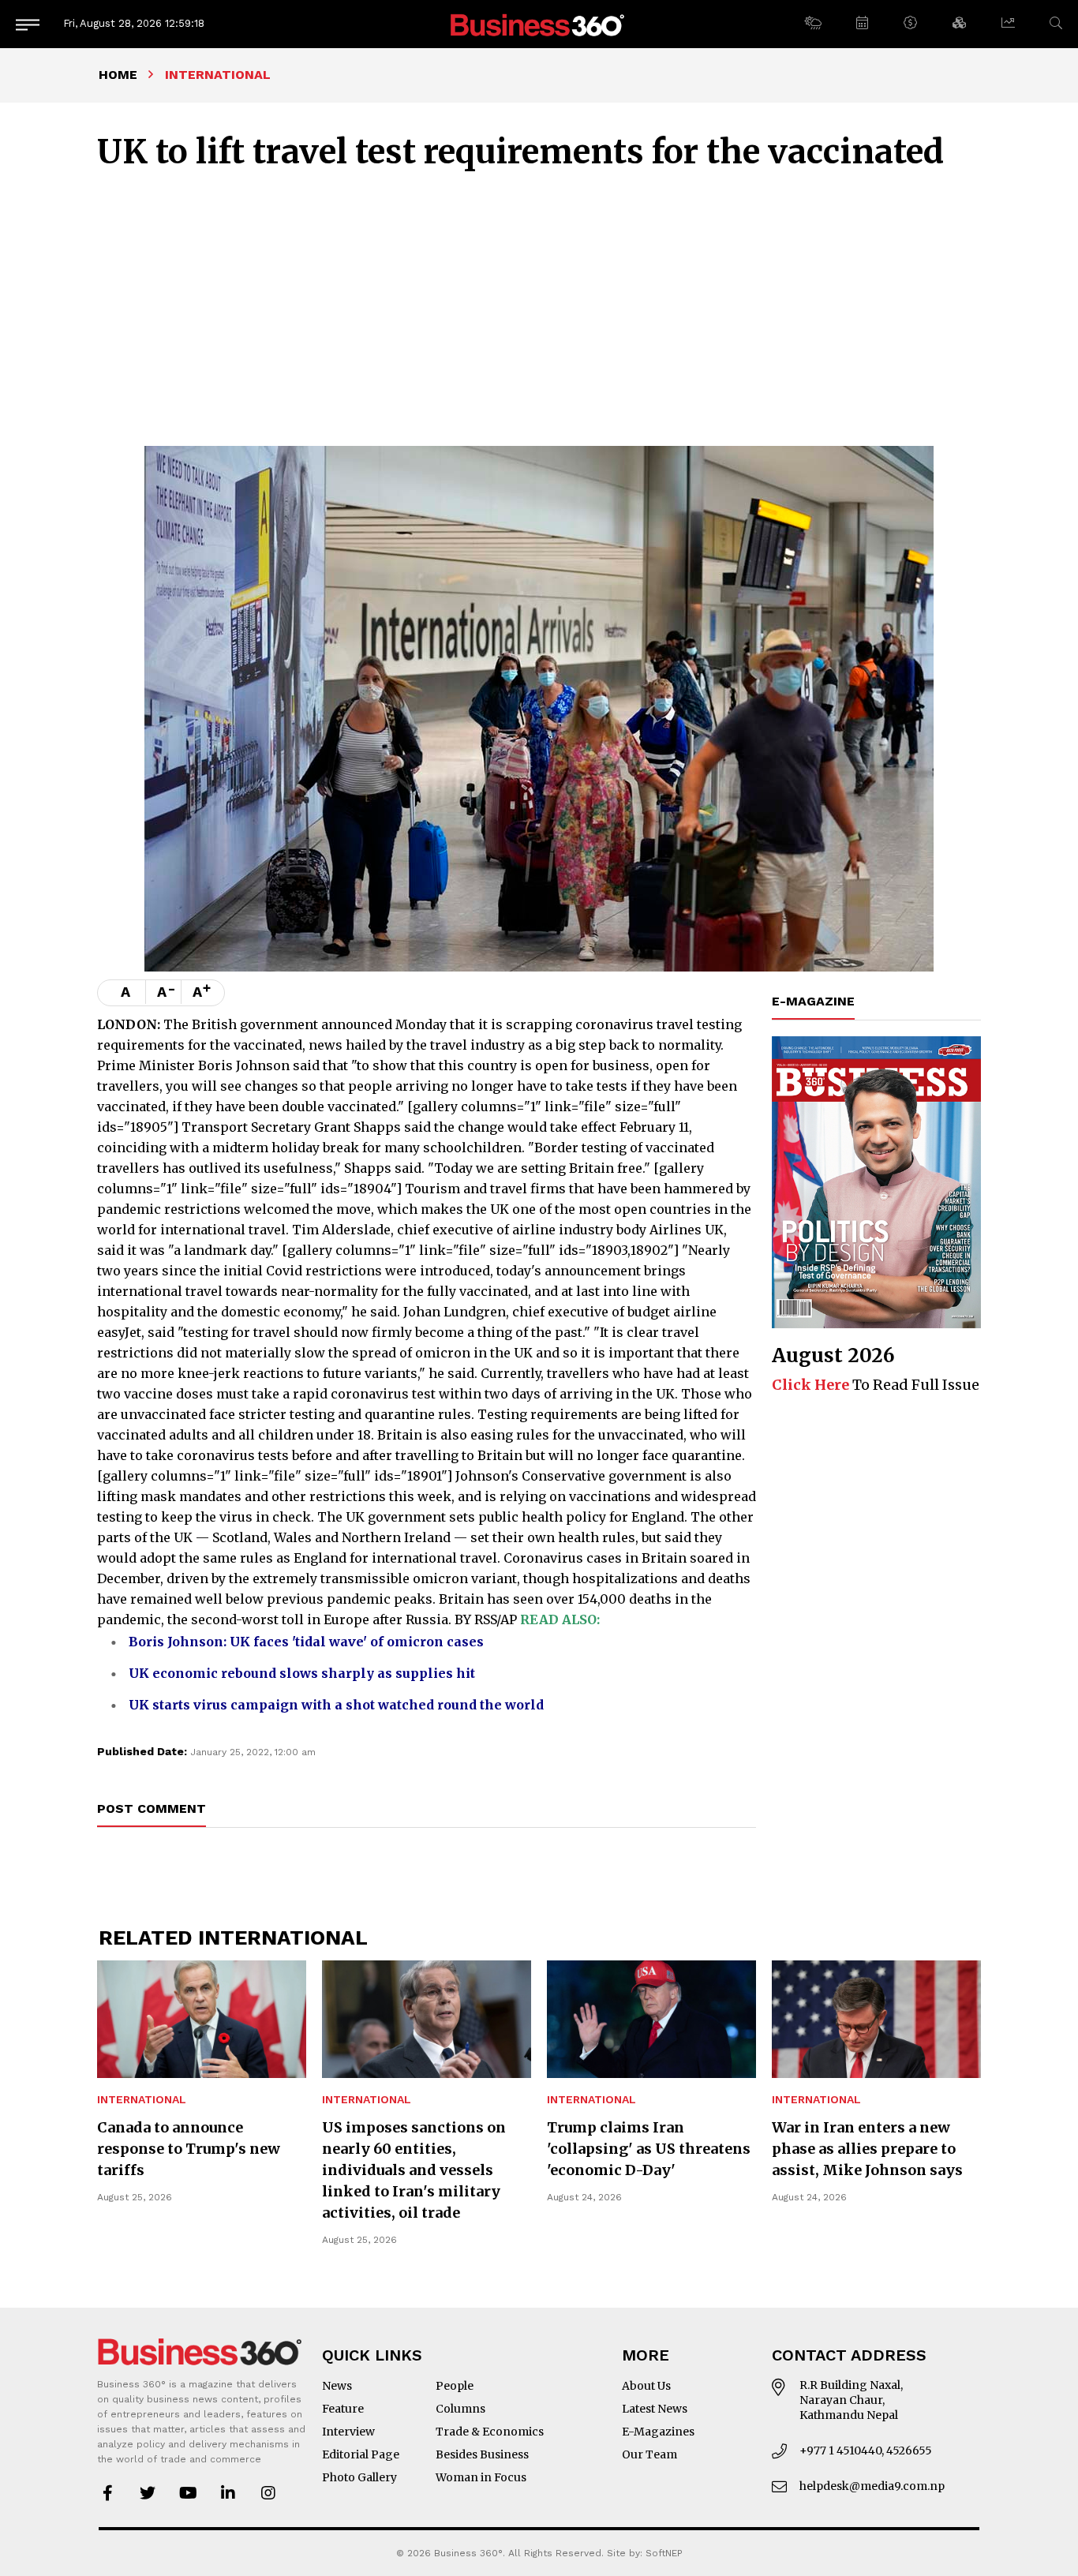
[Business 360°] (539, 24)
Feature (343, 2409)
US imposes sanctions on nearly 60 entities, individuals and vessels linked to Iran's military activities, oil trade (414, 2170)
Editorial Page (361, 2454)
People (455, 2386)
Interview (348, 2432)
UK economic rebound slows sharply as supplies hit (302, 1673)
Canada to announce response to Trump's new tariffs (189, 2149)
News (337, 2386)
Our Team (649, 2454)
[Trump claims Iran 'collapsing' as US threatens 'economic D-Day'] (651, 2019)
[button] (812, 24)
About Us (646, 2386)
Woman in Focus (481, 2477)
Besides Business (482, 2454)
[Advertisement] (539, 306)
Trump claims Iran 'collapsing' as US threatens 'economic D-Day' (649, 2149)
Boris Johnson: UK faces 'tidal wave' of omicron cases (306, 1642)
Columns (460, 2409)
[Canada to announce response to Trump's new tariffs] (202, 2019)
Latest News (655, 2409)
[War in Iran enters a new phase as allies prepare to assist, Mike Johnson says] (876, 2019)
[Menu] (28, 24)
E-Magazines (658, 2432)
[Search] (1056, 23)
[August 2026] (876, 1182)
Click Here (810, 1385)
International (142, 2100)
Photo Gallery (359, 2477)
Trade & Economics (490, 2432)
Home (118, 75)
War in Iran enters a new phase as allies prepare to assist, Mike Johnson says (867, 2149)
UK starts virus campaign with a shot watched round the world (336, 1705)
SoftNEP (664, 2553)
